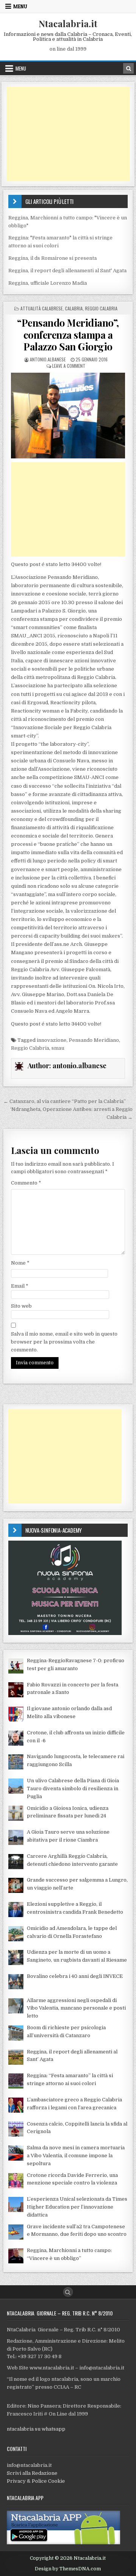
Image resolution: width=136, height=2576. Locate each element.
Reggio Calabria (101, 308)
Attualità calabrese (42, 308)
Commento (26, 1183)
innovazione (52, 1040)
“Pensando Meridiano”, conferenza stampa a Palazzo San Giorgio (68, 334)
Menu (20, 6)
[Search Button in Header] (128, 68)
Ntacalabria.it (68, 23)
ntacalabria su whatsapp (36, 2429)
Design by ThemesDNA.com (68, 2569)
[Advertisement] (68, 134)
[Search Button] (68, 2292)
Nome (20, 1263)
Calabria (74, 308)
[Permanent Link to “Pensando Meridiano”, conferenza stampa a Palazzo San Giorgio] (68, 416)
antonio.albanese (48, 359)
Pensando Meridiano (94, 1040)
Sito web (21, 1306)
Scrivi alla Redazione (32, 2473)
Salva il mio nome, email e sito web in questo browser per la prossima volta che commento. (64, 1342)
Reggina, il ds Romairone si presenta (53, 258)
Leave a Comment (69, 366)
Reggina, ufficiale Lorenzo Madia (48, 283)
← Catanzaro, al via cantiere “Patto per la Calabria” (65, 1101)
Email (20, 1286)
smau (58, 1048)
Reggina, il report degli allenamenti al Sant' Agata (67, 271)
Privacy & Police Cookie (36, 2481)
